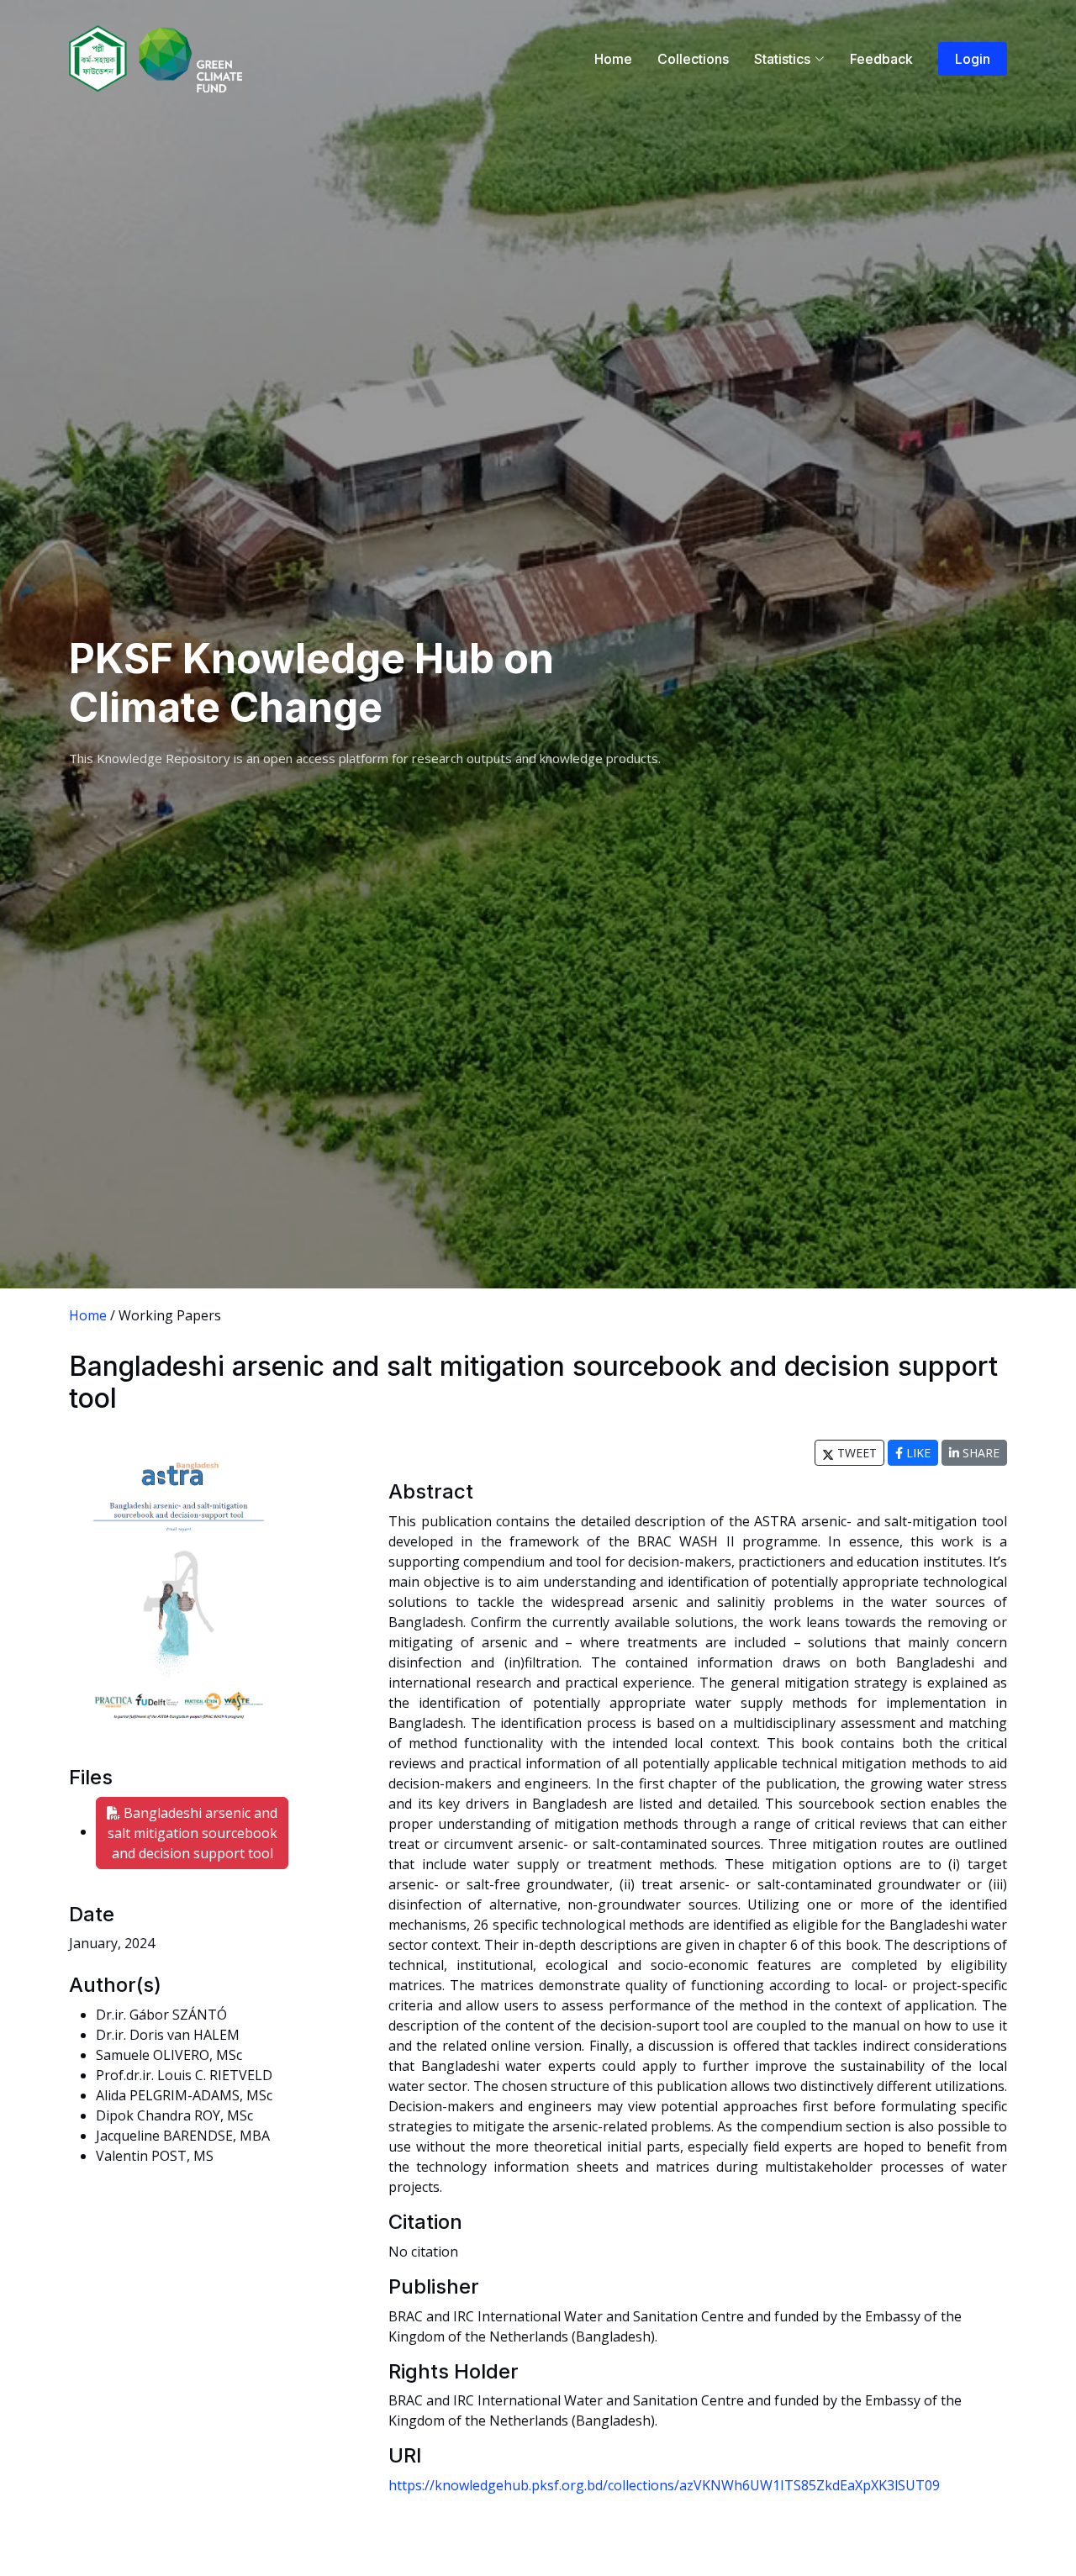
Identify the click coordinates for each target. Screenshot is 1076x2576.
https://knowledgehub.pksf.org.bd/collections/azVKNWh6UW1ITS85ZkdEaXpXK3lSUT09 (664, 2485)
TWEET (855, 1453)
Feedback (881, 59)
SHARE (979, 1453)
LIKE (917, 1453)
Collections (693, 59)
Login (973, 59)
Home (613, 59)
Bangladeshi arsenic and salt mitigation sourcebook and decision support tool (193, 1833)
